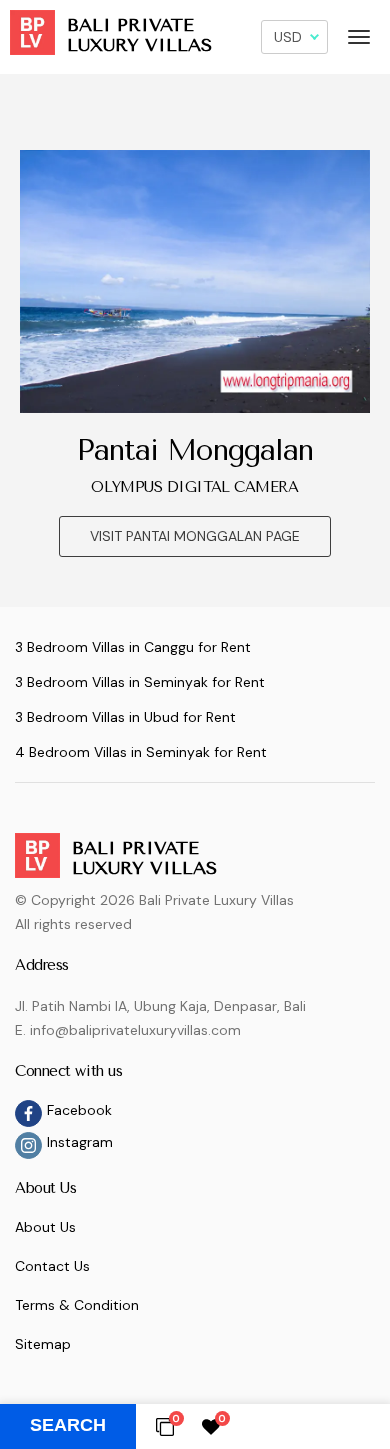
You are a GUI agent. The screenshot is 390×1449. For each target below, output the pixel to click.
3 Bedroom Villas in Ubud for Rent (125, 717)
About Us (45, 1227)
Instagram (80, 1142)
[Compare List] (165, 1426)
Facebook (79, 1110)
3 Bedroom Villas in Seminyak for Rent (140, 682)
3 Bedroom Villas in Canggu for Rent (133, 647)
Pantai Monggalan (195, 450)
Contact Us (52, 1266)
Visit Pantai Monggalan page (195, 536)
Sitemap (43, 1344)
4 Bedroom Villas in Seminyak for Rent (141, 752)
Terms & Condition (77, 1305)
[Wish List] (211, 1426)
